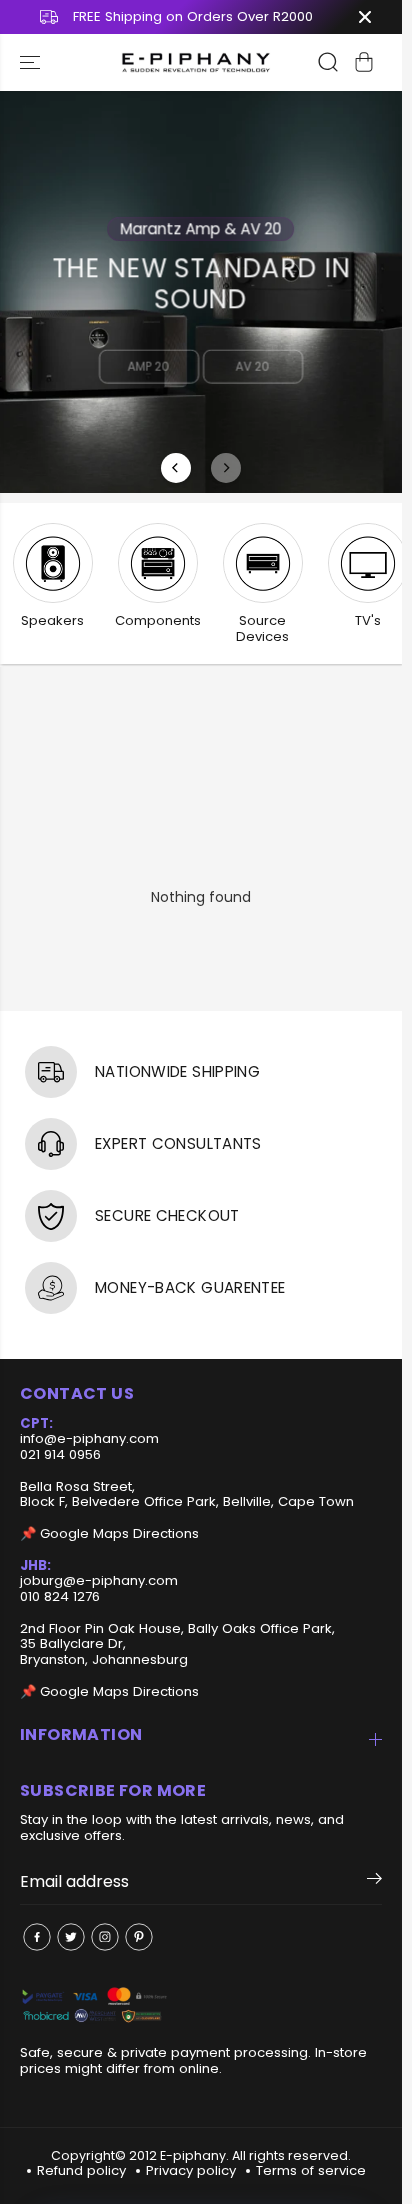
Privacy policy (191, 2170)
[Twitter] (71, 1937)
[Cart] (364, 62)
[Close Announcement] (365, 17)
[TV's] (368, 563)
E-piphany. (194, 2155)
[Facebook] (37, 1937)
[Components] (158, 563)
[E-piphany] (196, 62)
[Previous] (176, 468)
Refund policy (81, 2170)
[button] (32, 62)
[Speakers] (53, 563)
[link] (201, 2006)
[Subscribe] (374, 1882)
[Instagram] (105, 1937)
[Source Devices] (263, 563)
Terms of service (311, 2170)
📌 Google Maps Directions (109, 1533)
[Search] (328, 62)
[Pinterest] (139, 1937)
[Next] (226, 468)
